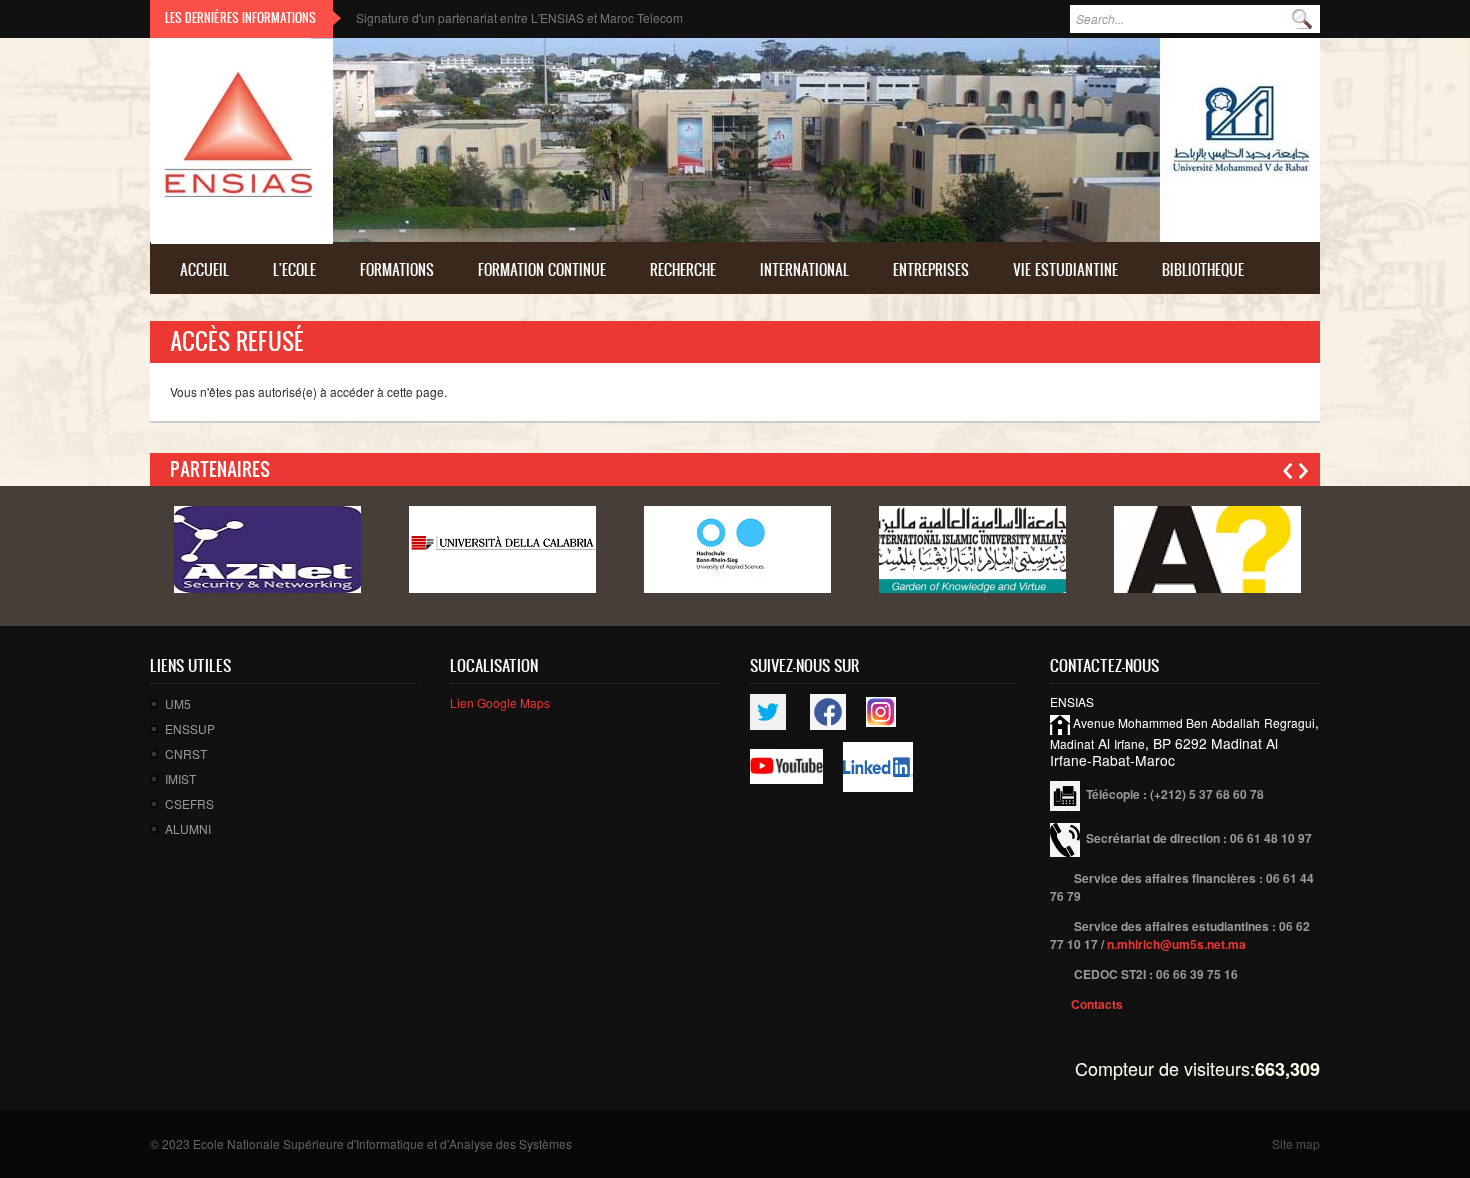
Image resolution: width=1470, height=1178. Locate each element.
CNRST (186, 753)
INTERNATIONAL (804, 269)
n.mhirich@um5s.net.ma (1176, 944)
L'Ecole (294, 269)
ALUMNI (188, 828)
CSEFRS (189, 803)
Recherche (683, 269)
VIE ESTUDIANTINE (1065, 269)
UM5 (178, 703)
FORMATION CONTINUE (542, 269)
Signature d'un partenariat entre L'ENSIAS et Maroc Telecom (519, 17)
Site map (1296, 1143)
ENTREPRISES (931, 269)
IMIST (180, 778)
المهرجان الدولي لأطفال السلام (434, 17)
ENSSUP (190, 728)
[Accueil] (242, 141)
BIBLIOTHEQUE (1203, 269)
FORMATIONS (397, 269)
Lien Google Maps (500, 702)
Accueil (204, 269)
